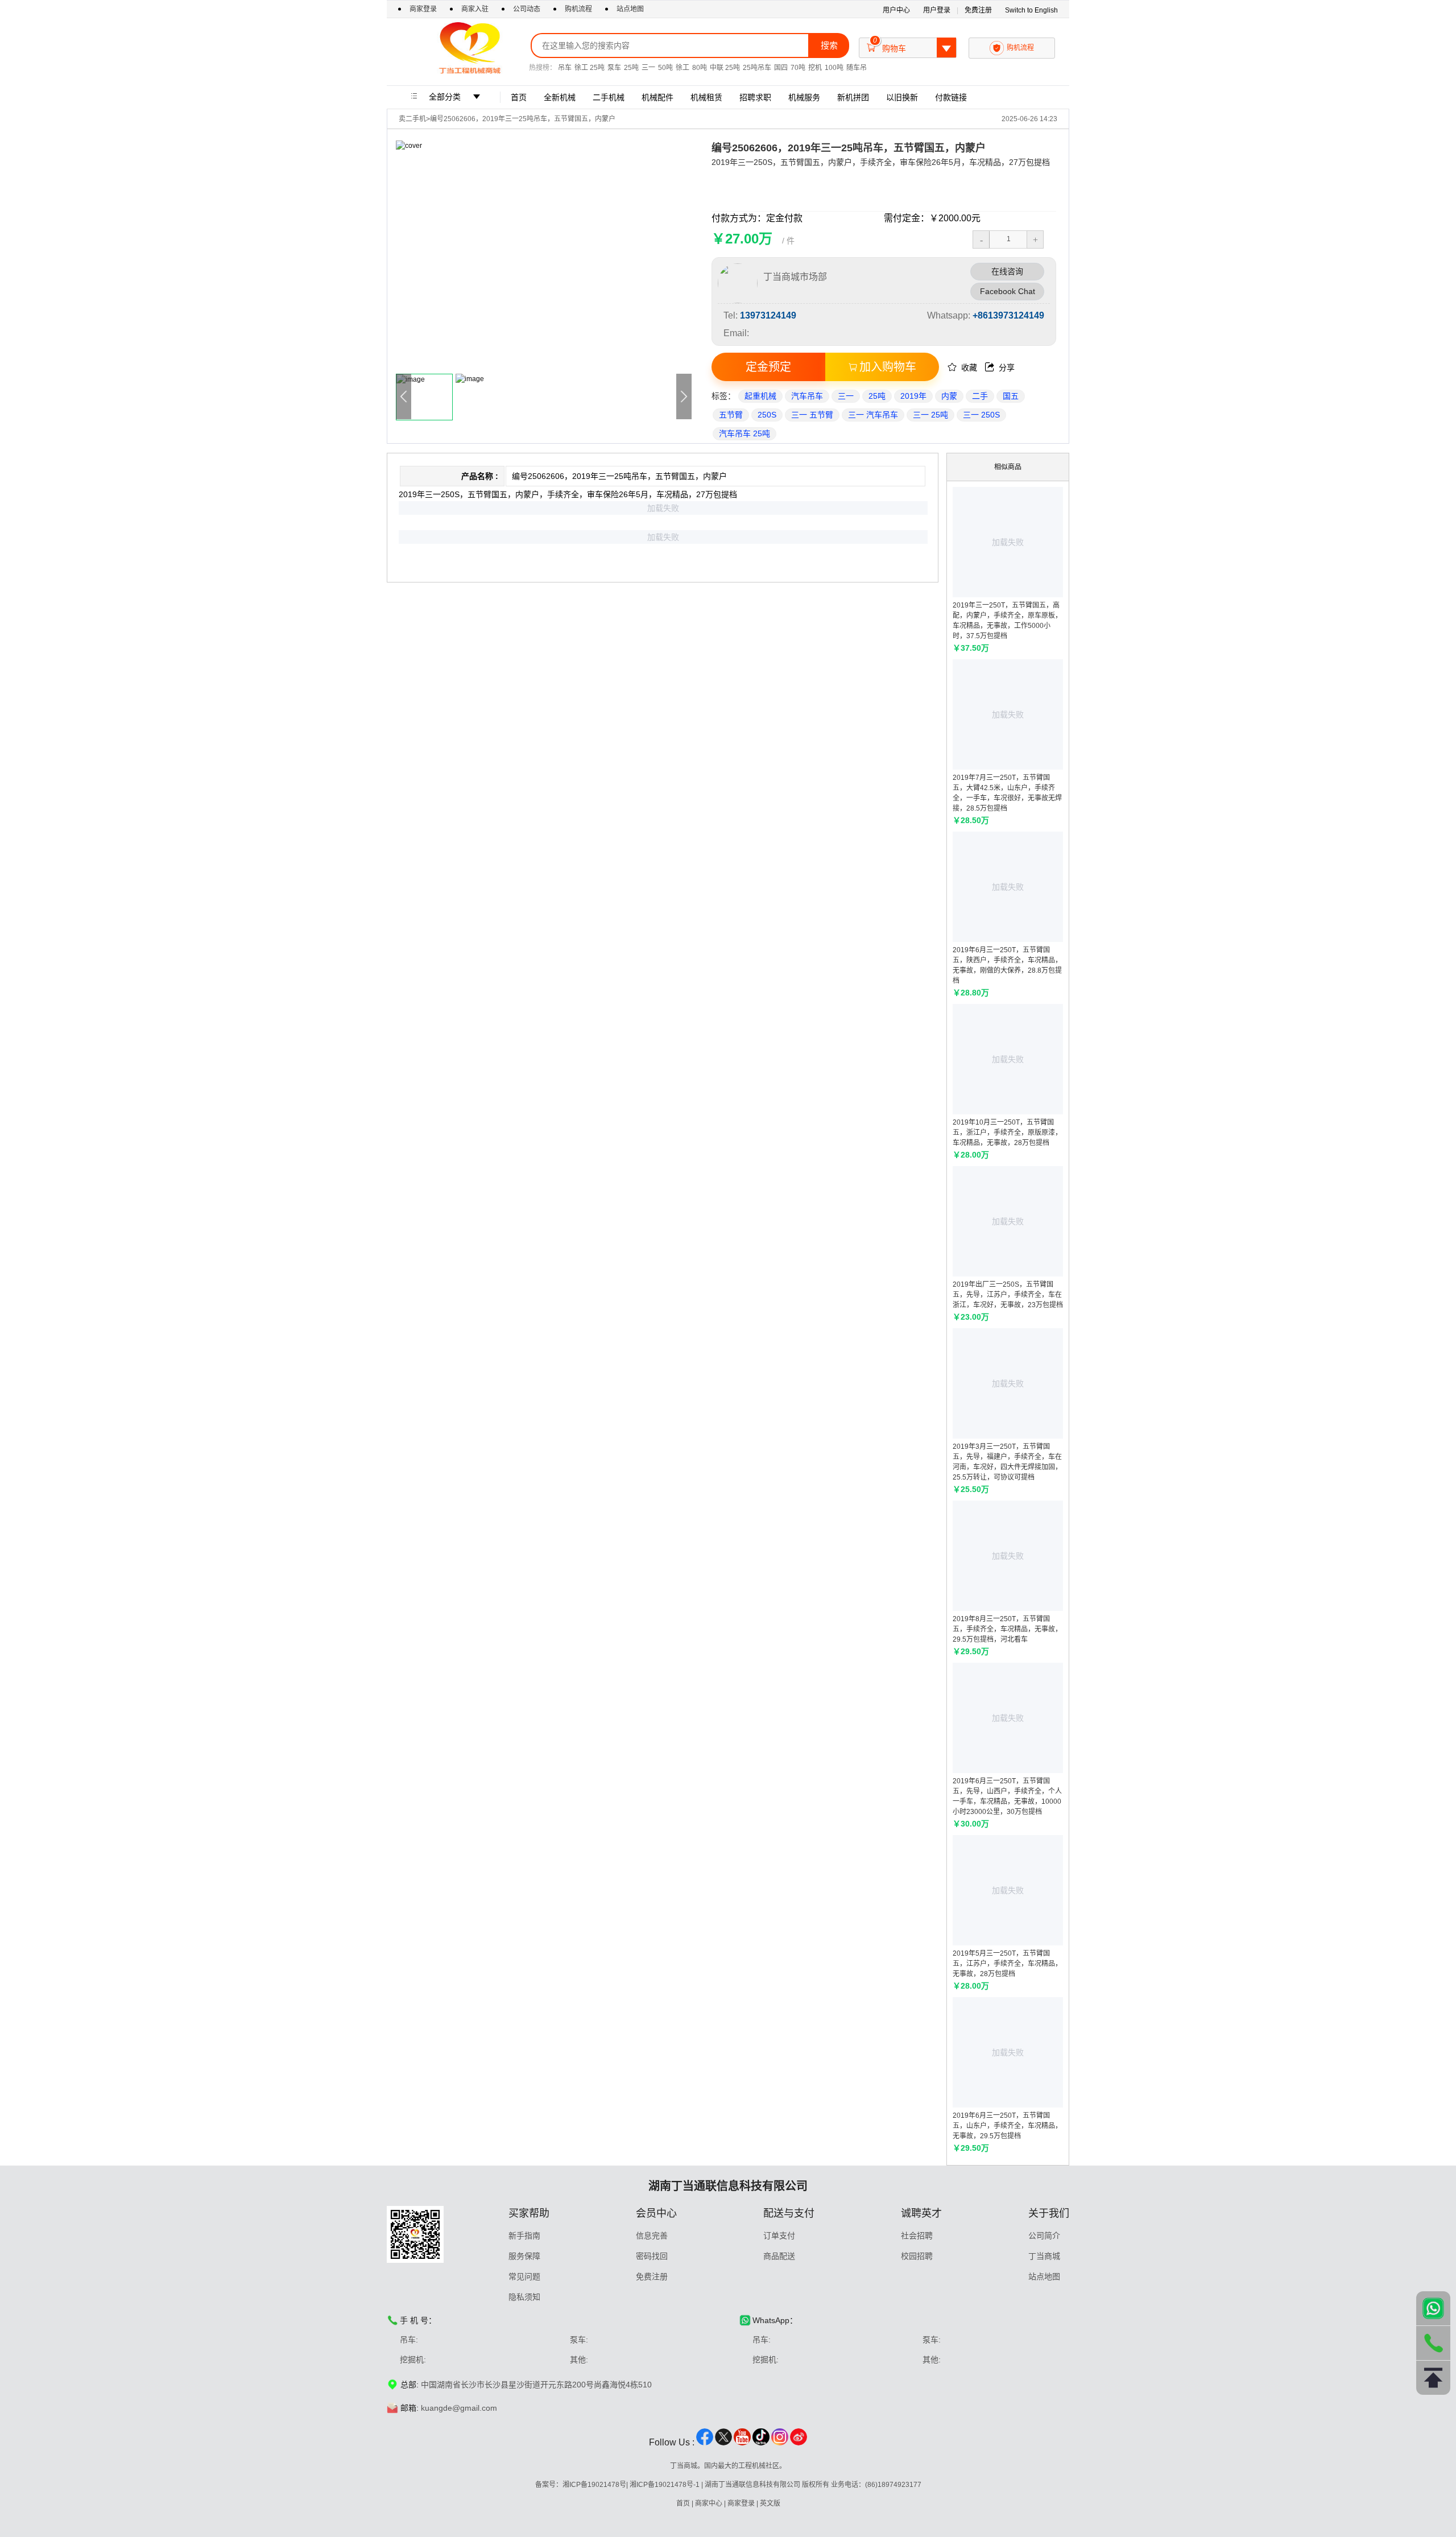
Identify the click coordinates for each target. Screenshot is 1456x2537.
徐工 (682, 68)
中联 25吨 (725, 68)
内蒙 (949, 396)
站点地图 (630, 9)
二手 (980, 396)
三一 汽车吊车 (873, 415)
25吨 (631, 68)
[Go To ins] (780, 2443)
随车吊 (857, 68)
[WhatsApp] (1433, 2308)
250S (767, 415)
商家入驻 (476, 9)
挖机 (815, 68)
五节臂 (731, 415)
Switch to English (1031, 10)
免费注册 (978, 10)
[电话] (1433, 2343)
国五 (1011, 396)
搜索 (829, 45)
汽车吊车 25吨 (744, 433)
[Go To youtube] (742, 2443)
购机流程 (578, 9)
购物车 (909, 45)
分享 (1000, 367)
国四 (781, 68)
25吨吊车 (757, 68)
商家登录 (424, 9)
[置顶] (1433, 2378)
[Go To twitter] (723, 2443)
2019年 (913, 396)
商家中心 (709, 2503)
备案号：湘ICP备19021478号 (581, 2485)
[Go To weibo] (799, 2443)
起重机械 (760, 396)
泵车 (614, 68)
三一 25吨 (930, 415)
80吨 (700, 68)
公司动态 (527, 9)
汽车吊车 (807, 396)
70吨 (798, 68)
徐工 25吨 (590, 68)
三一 (648, 68)
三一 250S (981, 415)
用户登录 (937, 10)
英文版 (770, 2503)
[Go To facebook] (705, 2443)
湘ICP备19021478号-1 (665, 2485)
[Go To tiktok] (761, 2443)
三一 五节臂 (812, 415)
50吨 (665, 68)
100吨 (834, 68)
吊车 (565, 68)
